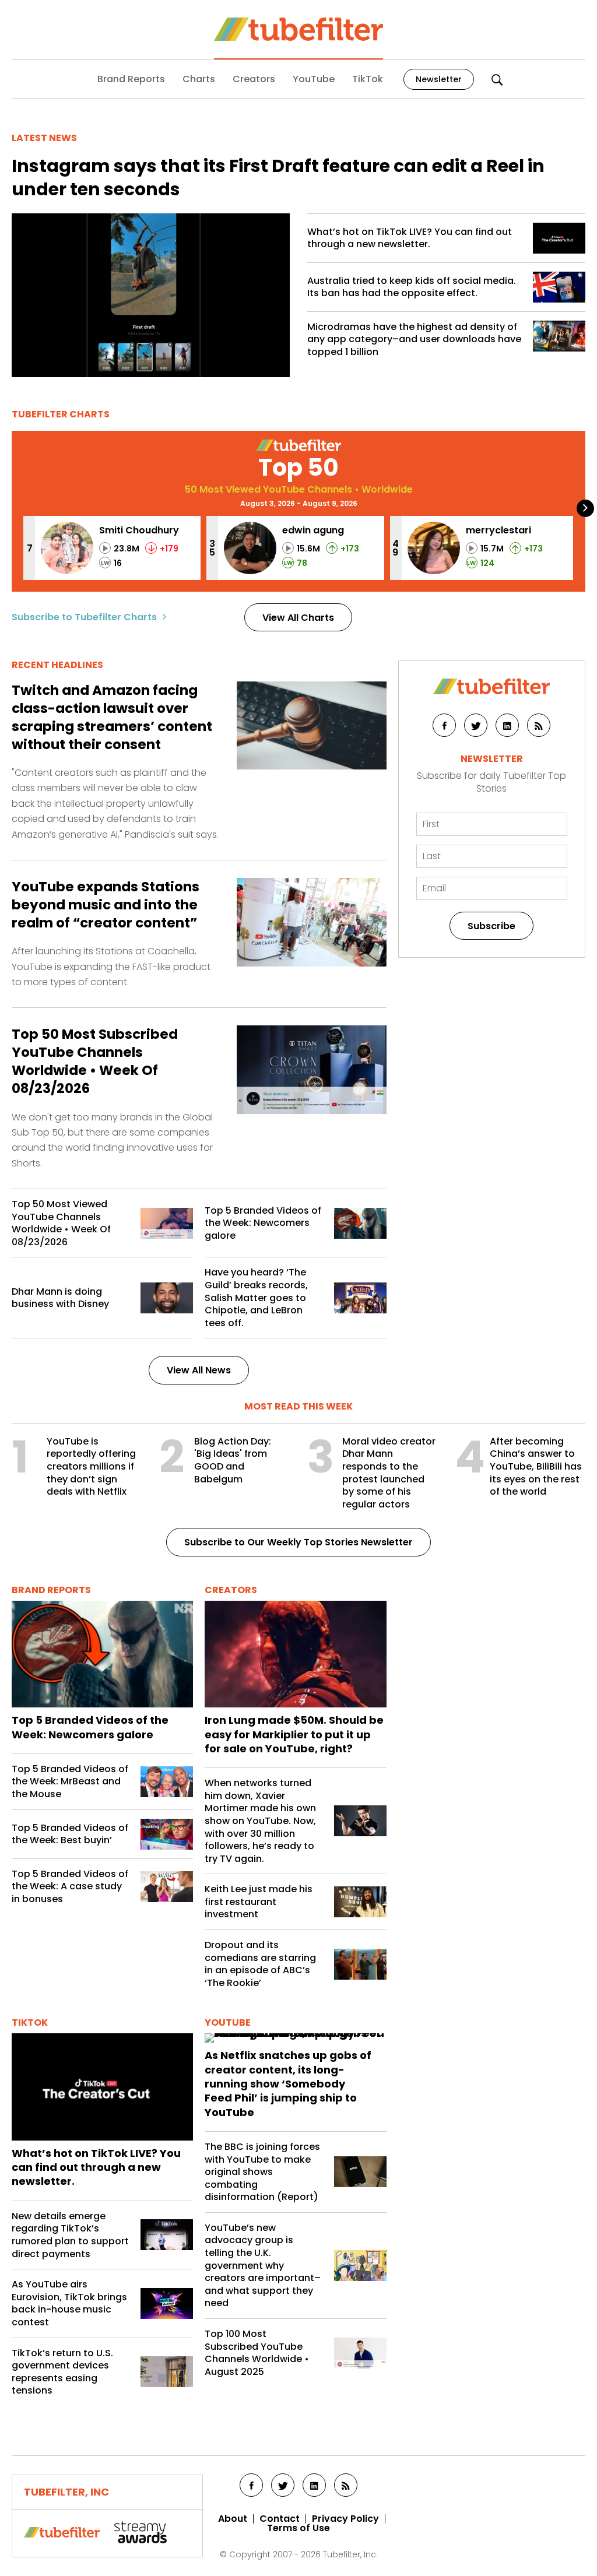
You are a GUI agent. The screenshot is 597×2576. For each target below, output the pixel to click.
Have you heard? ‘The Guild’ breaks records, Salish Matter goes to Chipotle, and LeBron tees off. (256, 1298)
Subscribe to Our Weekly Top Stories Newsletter (298, 1542)
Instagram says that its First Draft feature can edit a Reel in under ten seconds (278, 178)
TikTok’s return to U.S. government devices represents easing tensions (62, 2372)
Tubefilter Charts (61, 414)
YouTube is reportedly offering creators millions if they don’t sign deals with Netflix (91, 1467)
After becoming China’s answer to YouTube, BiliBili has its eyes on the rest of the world (536, 1467)
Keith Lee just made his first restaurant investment (259, 1902)
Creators (254, 79)
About (233, 2519)
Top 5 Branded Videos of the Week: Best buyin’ (70, 1834)
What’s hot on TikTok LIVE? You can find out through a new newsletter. (410, 238)
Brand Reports (131, 79)
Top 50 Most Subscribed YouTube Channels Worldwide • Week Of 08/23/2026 (95, 1062)
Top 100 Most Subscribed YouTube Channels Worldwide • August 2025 (257, 2353)
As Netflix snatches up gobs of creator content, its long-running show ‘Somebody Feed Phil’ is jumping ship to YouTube (288, 2084)
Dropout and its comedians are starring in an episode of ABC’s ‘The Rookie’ (260, 1964)
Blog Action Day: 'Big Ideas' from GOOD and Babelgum (233, 1460)
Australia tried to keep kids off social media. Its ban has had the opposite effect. (412, 287)
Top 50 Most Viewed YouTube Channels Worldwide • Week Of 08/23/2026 (61, 1223)
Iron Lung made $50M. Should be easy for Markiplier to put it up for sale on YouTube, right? (294, 1735)
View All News (199, 1370)
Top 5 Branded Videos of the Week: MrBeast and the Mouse (70, 1782)
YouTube (314, 79)
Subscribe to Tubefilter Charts (84, 617)
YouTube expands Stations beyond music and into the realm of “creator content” (106, 905)
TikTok (368, 79)
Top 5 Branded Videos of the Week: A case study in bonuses (70, 1887)
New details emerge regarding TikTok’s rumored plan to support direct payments (70, 2235)
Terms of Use (298, 2528)
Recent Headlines (57, 665)
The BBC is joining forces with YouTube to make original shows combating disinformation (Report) (262, 2172)
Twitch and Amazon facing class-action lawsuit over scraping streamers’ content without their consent (112, 718)
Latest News (44, 138)
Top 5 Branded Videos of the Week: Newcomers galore (263, 1223)
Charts (199, 79)
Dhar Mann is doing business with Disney (60, 1298)
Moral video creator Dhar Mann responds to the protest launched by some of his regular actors (389, 1473)
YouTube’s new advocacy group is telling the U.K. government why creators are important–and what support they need (263, 2266)
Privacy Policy (345, 2519)
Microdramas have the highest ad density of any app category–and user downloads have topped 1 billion (414, 340)
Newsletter (439, 79)
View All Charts (298, 618)
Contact (280, 2519)
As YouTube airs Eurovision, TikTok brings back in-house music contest (69, 2303)
